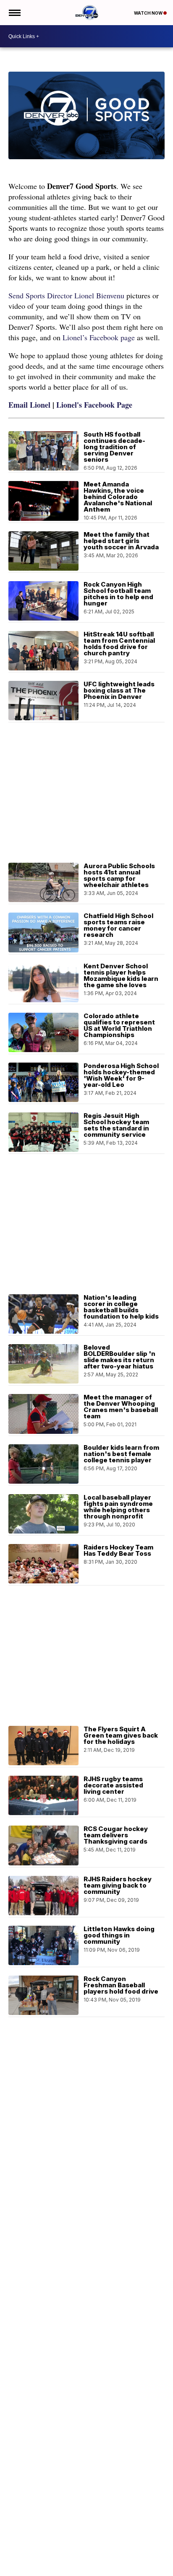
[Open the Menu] (14, 13)
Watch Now (149, 13)
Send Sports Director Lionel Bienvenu (66, 295)
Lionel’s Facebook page (99, 337)
